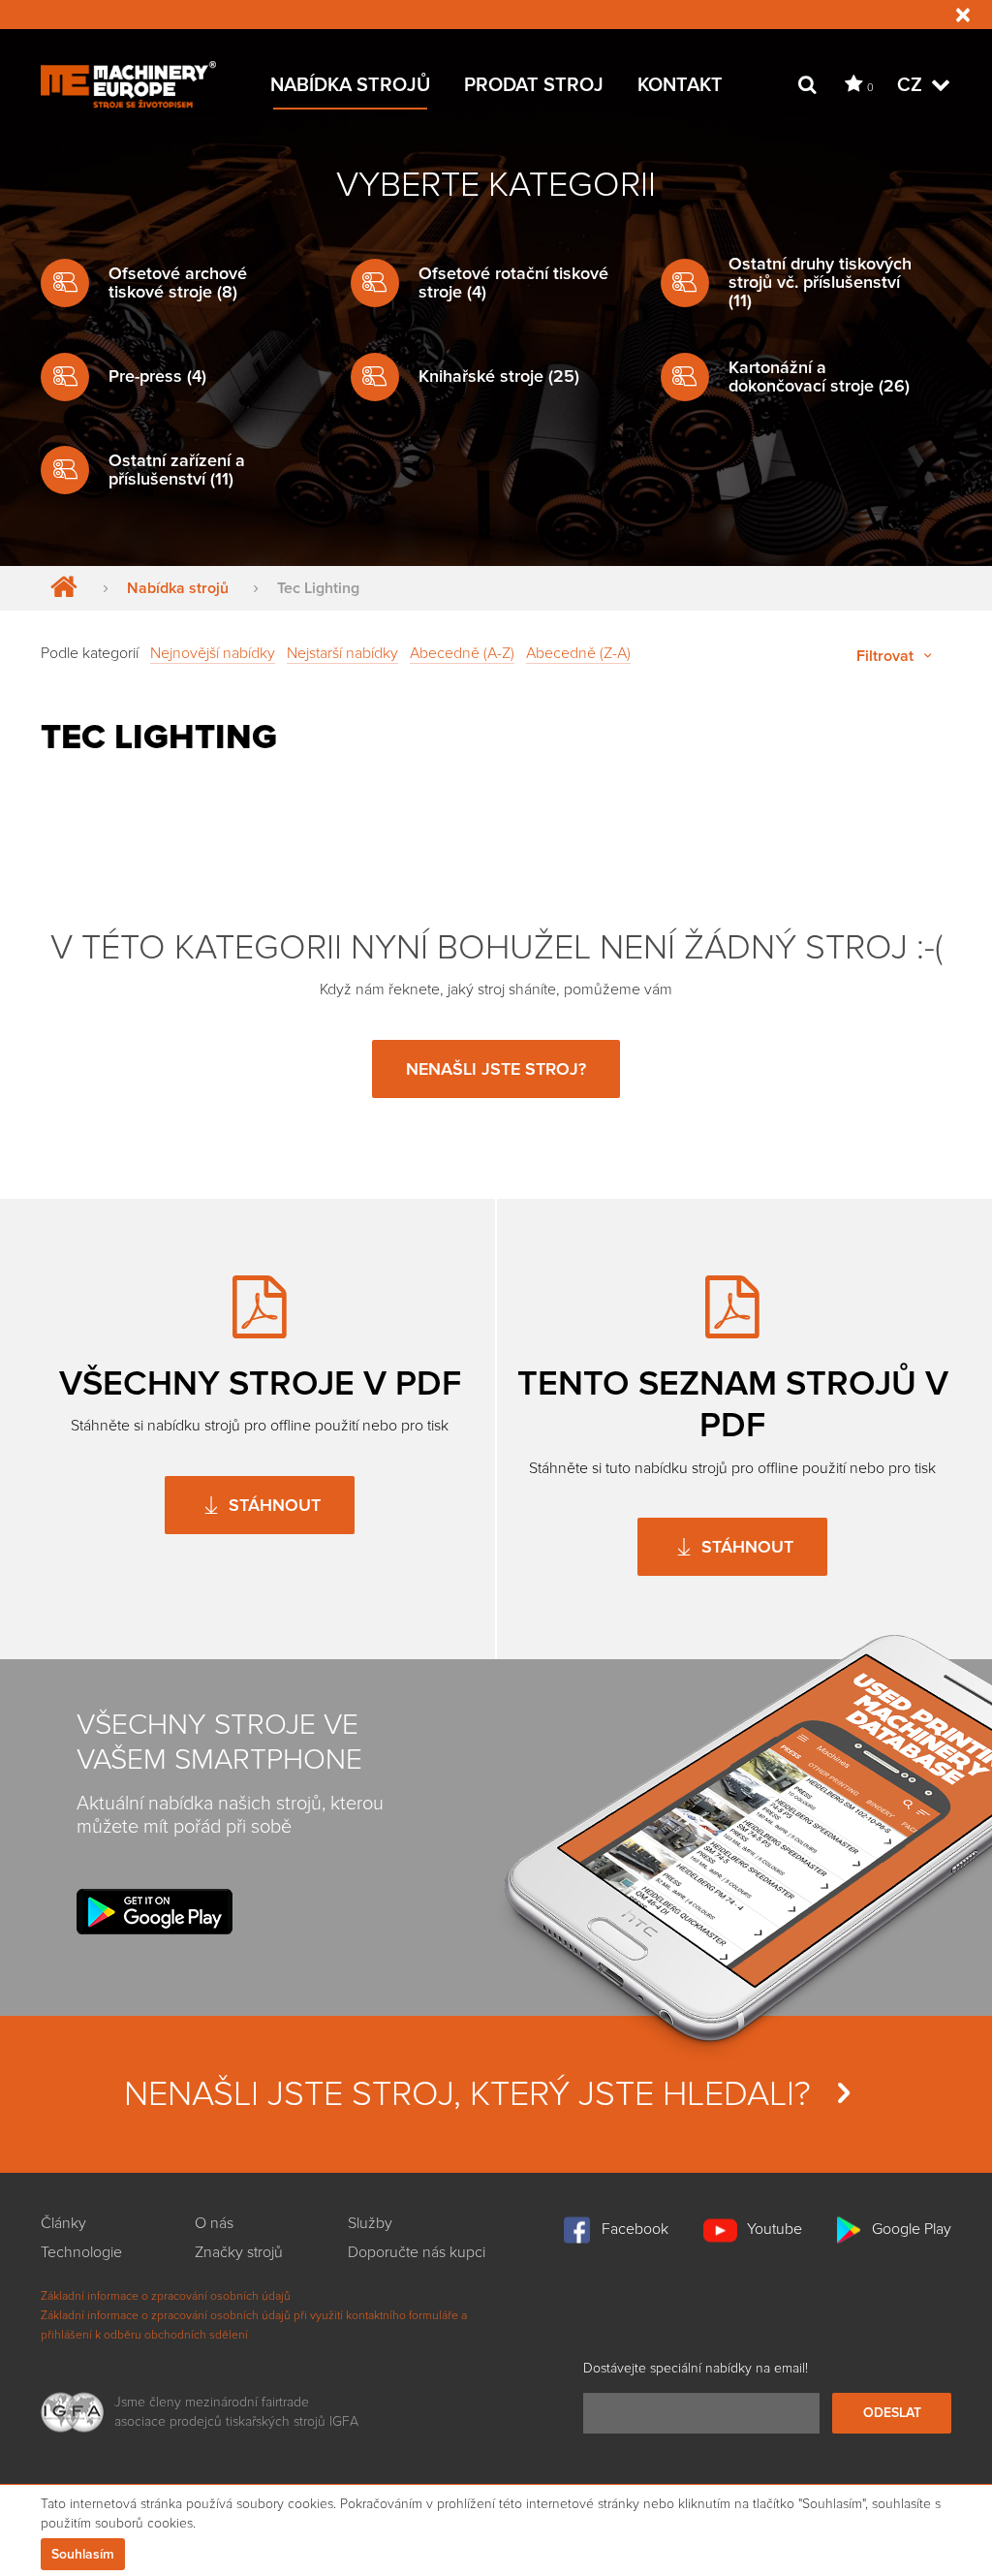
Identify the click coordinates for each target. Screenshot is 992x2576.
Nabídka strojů (350, 85)
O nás (214, 2223)
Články (63, 2223)
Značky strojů (239, 2252)
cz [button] (912, 85)
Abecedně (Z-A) (578, 653)
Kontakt (680, 85)
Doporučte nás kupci (417, 2252)
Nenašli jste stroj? (496, 1069)
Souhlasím (83, 2554)
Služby (370, 2223)
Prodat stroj (534, 85)
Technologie (81, 2252)
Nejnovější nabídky (213, 653)
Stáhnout (272, 1505)
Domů (60, 588)
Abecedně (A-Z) (462, 653)
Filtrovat (887, 656)
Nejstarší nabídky (342, 653)
